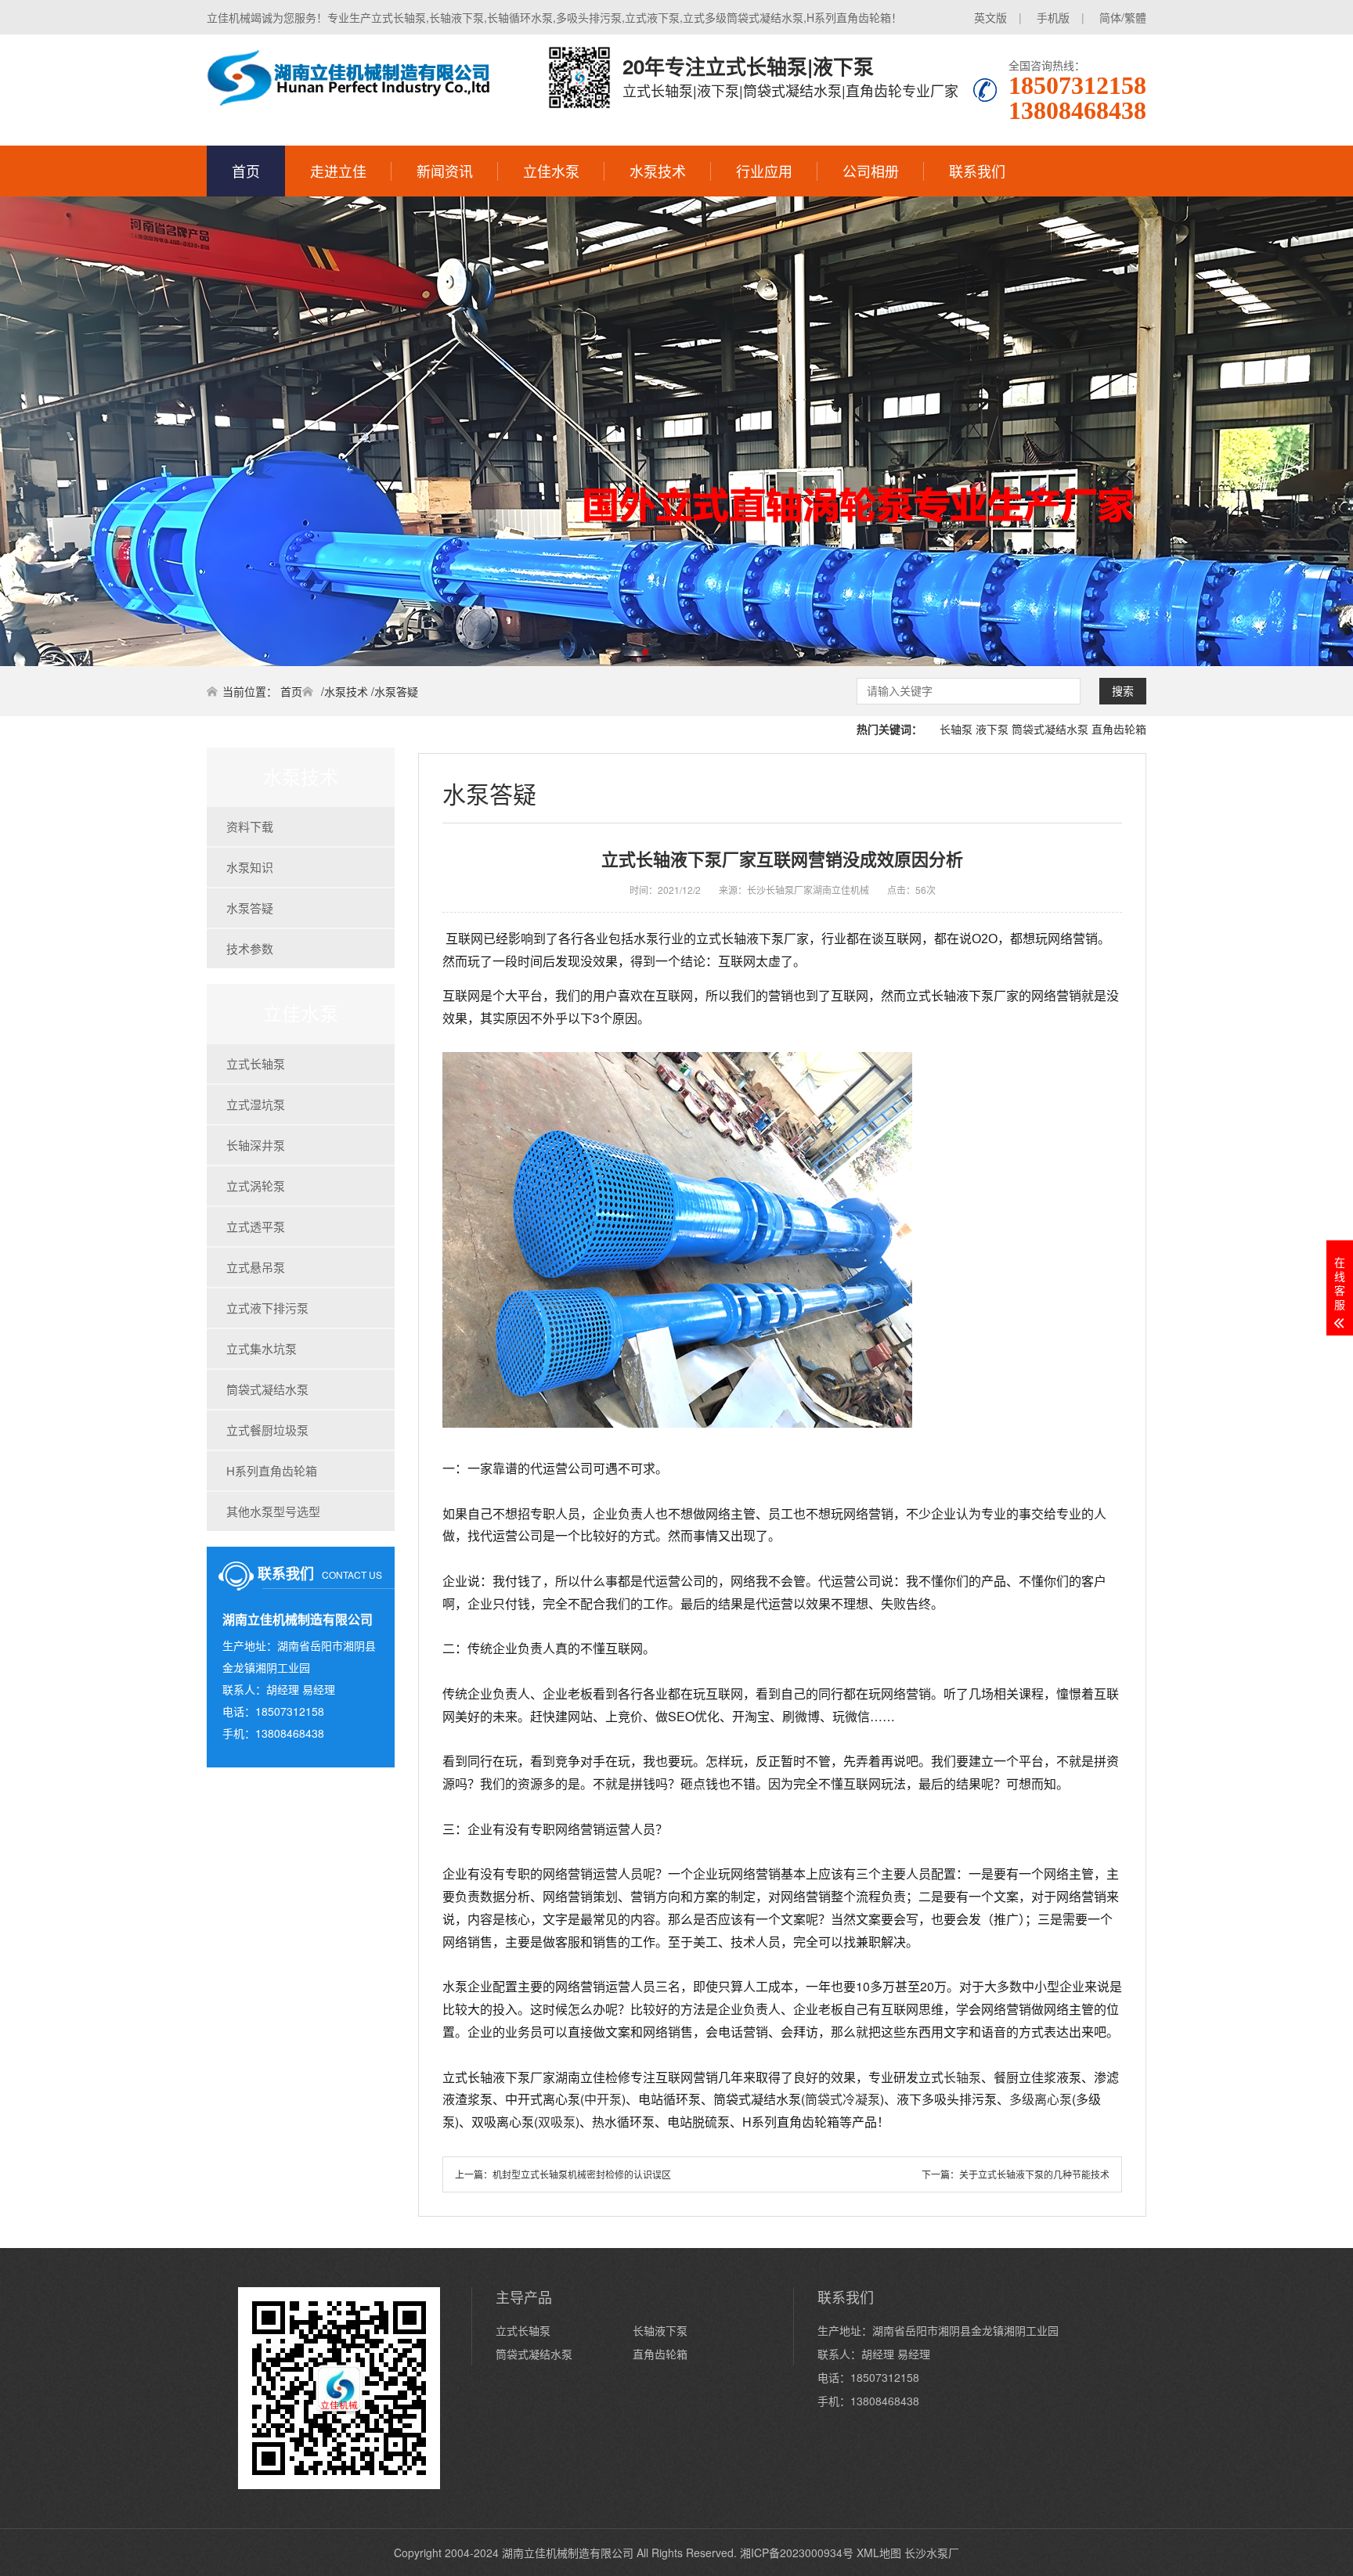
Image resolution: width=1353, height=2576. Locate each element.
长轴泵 (956, 729)
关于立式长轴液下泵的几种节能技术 (1034, 2174)
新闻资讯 (445, 171)
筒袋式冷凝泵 (842, 2099)
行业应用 (764, 171)
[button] (608, 652)
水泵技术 (658, 171)
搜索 (1123, 691)
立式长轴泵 (256, 1063)
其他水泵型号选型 (273, 1511)
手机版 (1053, 17)
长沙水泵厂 (932, 2553)
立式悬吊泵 (256, 1267)
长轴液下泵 (660, 2330)
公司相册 (871, 171)
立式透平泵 (256, 1226)
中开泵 (603, 2099)
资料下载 (250, 826)
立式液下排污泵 (267, 1308)
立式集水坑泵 (262, 1348)
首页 (246, 171)
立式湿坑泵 (256, 1104)
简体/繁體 (1123, 17)
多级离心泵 (1041, 2099)
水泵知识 (250, 867)
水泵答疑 (396, 691)
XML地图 (879, 2553)
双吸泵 (557, 2122)
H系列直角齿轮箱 (272, 1470)
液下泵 (992, 729)
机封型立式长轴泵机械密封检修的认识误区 (582, 2174)
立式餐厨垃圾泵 (267, 1430)
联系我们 (977, 171)
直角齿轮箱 (1119, 729)
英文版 (990, 17)
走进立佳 (338, 171)
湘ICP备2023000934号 (797, 2553)
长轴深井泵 (256, 1145)
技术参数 (250, 948)
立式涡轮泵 (256, 1185)
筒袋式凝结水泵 (1050, 729)
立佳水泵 (551, 171)
